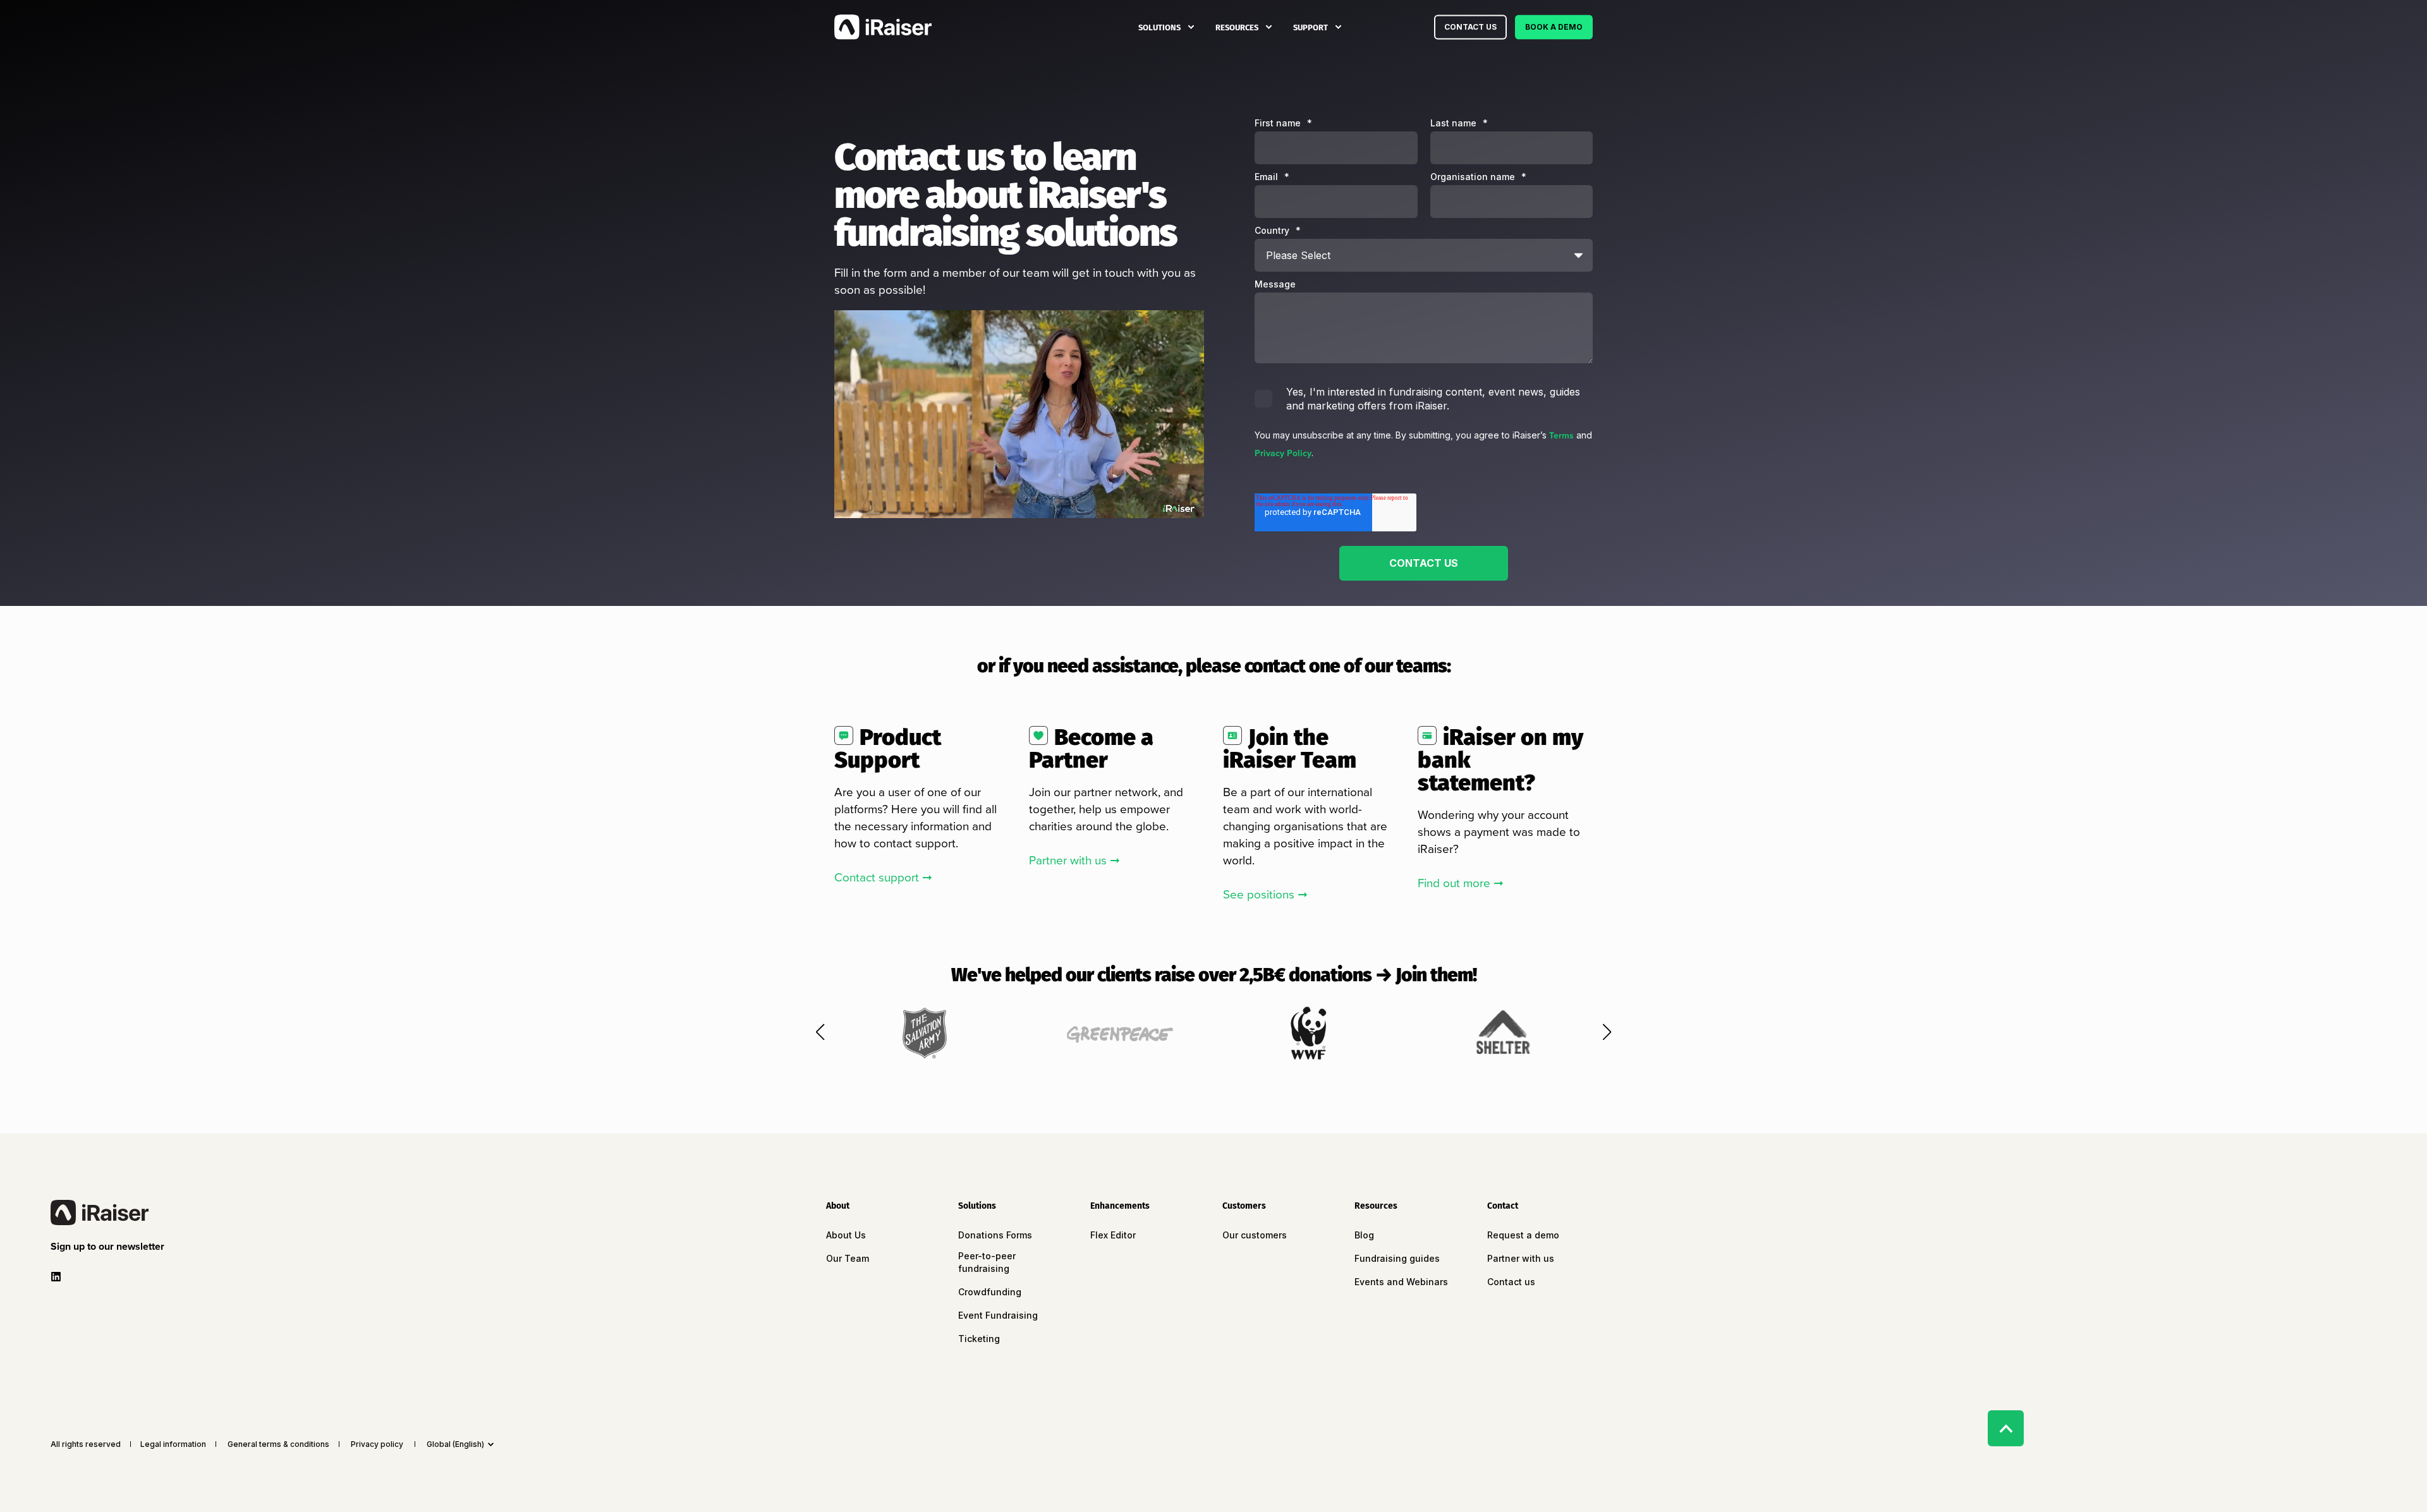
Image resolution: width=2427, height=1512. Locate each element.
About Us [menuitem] (846, 1235)
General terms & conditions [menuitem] (278, 1444)
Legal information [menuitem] (173, 1444)
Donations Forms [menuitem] (995, 1235)
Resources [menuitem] (1237, 27)
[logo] (100, 1213)
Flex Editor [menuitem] (1113, 1235)
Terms (1561, 436)
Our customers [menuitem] (1255, 1235)
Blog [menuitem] (1364, 1235)
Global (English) (455, 1444)
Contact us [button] (1470, 27)
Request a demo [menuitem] (1523, 1235)
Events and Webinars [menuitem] (1401, 1282)
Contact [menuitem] (1503, 1207)
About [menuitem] (838, 1207)
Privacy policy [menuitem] (377, 1444)
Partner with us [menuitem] (1521, 1258)
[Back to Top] (2006, 1428)
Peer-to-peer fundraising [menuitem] (987, 1262)
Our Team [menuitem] (848, 1258)
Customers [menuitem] (1244, 1207)
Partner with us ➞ (1074, 860)
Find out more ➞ (1461, 883)
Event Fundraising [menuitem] (998, 1315)
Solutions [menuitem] (1159, 27)
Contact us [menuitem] (1511, 1282)
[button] (820, 1032)
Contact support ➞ (883, 877)
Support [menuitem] (1311, 27)
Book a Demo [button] (1554, 27)
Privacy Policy (1283, 453)
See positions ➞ (1265, 894)
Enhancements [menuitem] (1120, 1207)
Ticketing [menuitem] (979, 1339)
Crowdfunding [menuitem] (990, 1292)
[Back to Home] (883, 27)
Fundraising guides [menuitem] (1397, 1258)
